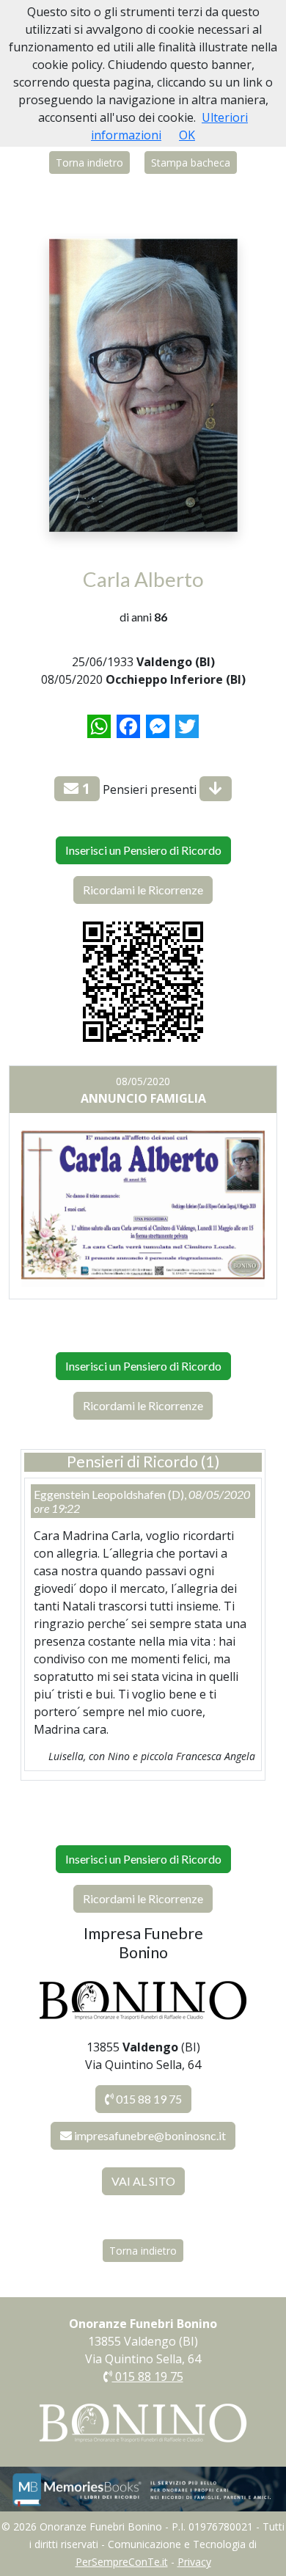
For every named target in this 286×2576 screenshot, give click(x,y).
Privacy (194, 2562)
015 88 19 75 (148, 2099)
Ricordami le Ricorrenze (143, 890)
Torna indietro (89, 163)
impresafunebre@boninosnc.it (150, 2135)
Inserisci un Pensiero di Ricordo (143, 850)
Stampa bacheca (191, 163)
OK (187, 135)
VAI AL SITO (143, 2181)
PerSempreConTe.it (122, 2562)
